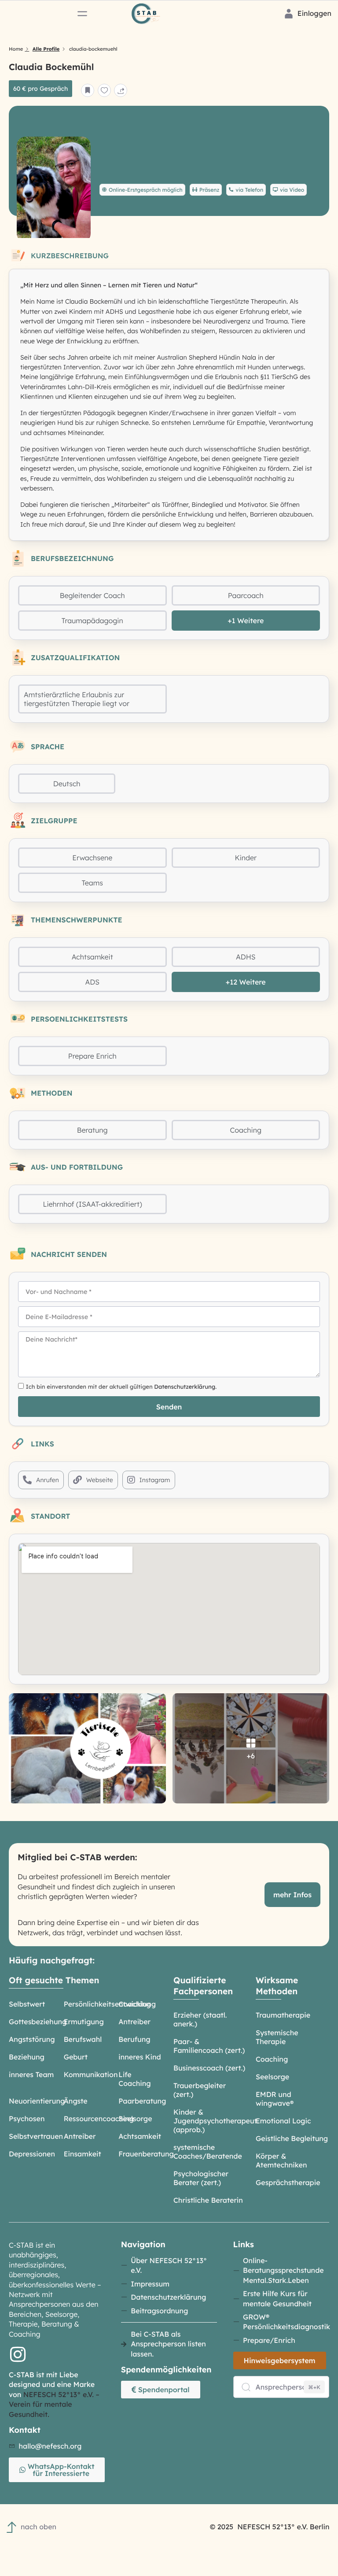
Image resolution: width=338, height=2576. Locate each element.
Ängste (76, 2101)
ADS (92, 982)
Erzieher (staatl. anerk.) (200, 2019)
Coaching (246, 1130)
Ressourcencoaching (99, 2119)
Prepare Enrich (92, 1056)
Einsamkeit (83, 2154)
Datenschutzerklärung (185, 1387)
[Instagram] (18, 2354)
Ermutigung (84, 2022)
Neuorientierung (37, 2101)
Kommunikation (91, 2074)
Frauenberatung (146, 2154)
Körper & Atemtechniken (281, 2160)
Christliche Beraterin (208, 2200)
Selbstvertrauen (36, 2136)
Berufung (134, 2039)
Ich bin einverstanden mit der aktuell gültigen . (121, 1387)
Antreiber (134, 2022)
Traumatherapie (283, 2015)
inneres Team (31, 2074)
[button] (82, 14)
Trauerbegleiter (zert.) (200, 2090)
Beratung (92, 1130)
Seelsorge (135, 2119)
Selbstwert (27, 2004)
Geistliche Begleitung (292, 2138)
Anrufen (48, 1480)
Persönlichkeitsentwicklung (110, 2004)
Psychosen (27, 2119)
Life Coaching (134, 2079)
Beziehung (27, 2057)
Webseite (100, 1480)
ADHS (246, 957)
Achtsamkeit (92, 957)
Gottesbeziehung (38, 2022)
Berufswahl (83, 2039)
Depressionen (32, 2154)
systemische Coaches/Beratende (208, 2152)
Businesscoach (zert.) (209, 2068)
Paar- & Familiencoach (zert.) (209, 2046)
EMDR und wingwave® (275, 2099)
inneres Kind (140, 2057)
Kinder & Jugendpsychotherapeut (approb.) (215, 2121)
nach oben (39, 2527)
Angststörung (32, 2039)
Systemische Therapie (277, 2037)
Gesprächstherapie (288, 2182)
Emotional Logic (283, 2121)
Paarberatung (142, 2101)
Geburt (76, 2057)
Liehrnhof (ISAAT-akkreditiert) (92, 1204)
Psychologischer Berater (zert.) (201, 2178)
